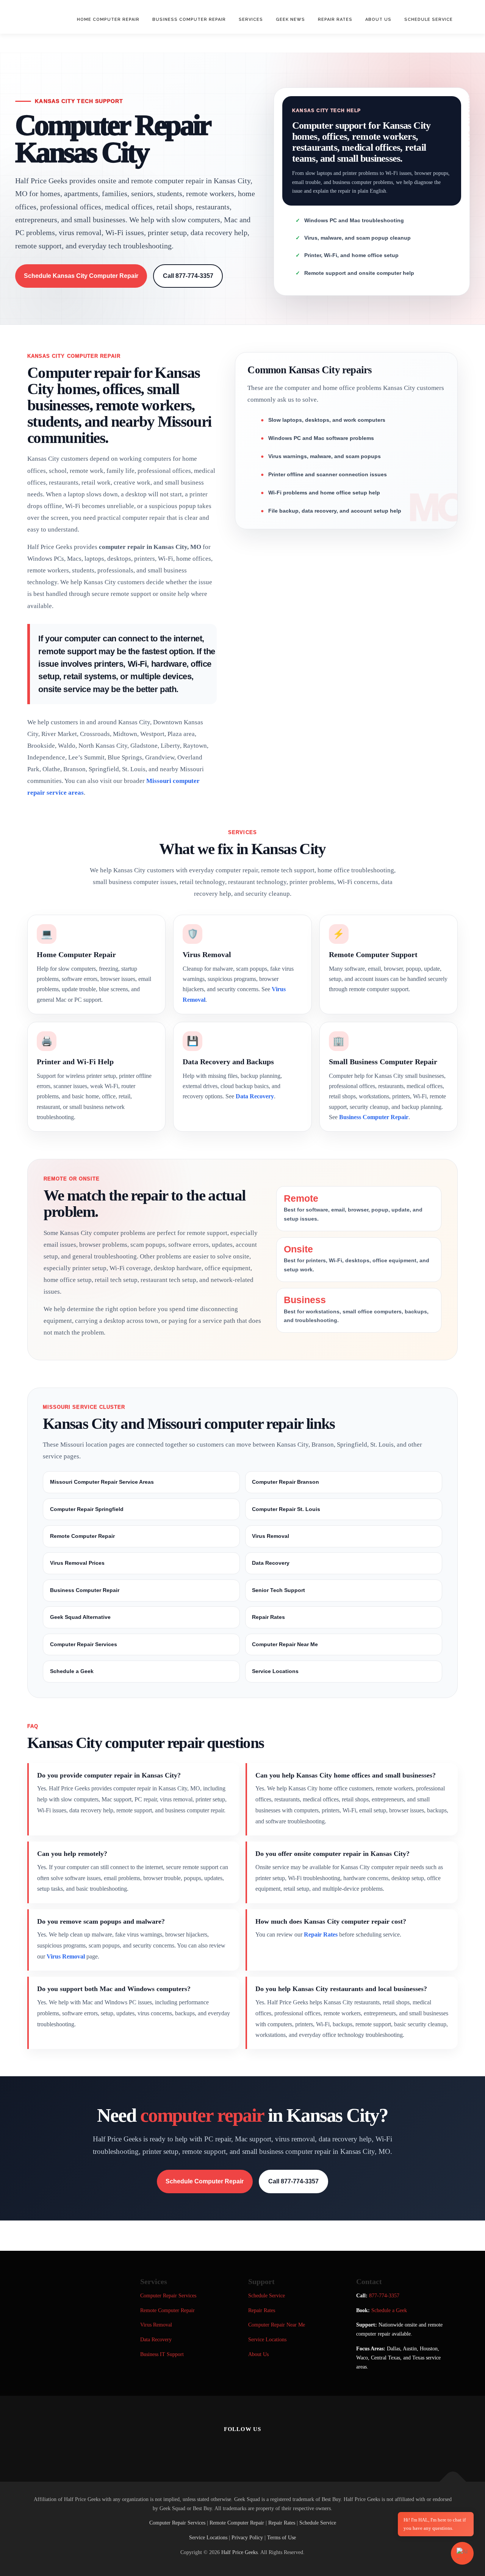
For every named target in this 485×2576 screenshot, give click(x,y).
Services (251, 19)
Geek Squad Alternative (80, 1617)
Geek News (290, 19)
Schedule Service (429, 19)
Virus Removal (271, 1536)
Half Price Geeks (239, 2552)
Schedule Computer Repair (205, 2181)
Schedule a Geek (72, 1671)
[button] (462, 2553)
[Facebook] (211, 2446)
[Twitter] (232, 2446)
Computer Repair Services (84, 1644)
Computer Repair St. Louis (286, 1509)
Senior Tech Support (278, 1590)
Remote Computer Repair (82, 1536)
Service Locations (275, 1671)
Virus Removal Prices (77, 1563)
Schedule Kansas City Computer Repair (81, 276)
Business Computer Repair (189, 19)
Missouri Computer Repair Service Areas (102, 1482)
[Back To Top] (453, 2482)
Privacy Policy (247, 2538)
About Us (378, 19)
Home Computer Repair (108, 19)
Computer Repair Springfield (87, 1509)
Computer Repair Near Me (285, 1644)
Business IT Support (162, 2354)
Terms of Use (282, 2538)
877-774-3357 (384, 2296)
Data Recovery (255, 1096)
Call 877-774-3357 (188, 276)
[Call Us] (253, 2446)
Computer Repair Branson (286, 1482)
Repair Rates (335, 19)
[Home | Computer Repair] (274, 2446)
